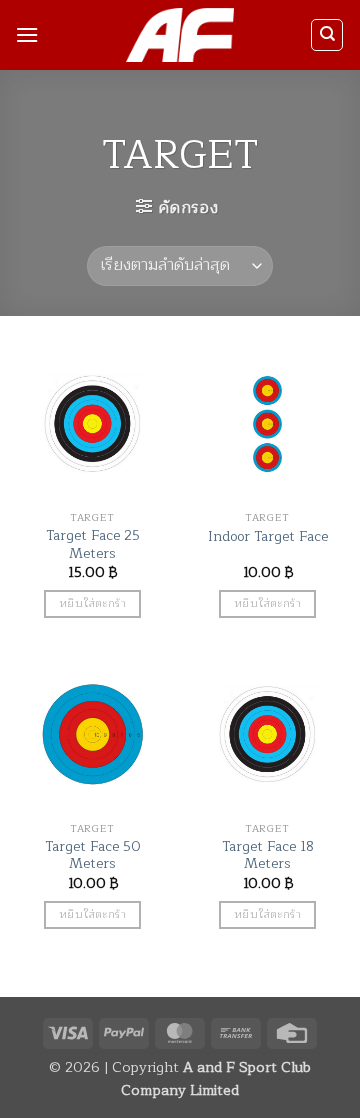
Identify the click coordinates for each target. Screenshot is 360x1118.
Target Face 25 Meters (93, 544)
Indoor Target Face (268, 537)
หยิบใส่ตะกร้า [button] (92, 603)
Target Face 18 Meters (268, 855)
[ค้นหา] (327, 35)
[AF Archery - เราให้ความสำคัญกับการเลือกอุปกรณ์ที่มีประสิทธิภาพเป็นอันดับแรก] (180, 35)
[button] (27, 34)
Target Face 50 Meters (93, 855)
